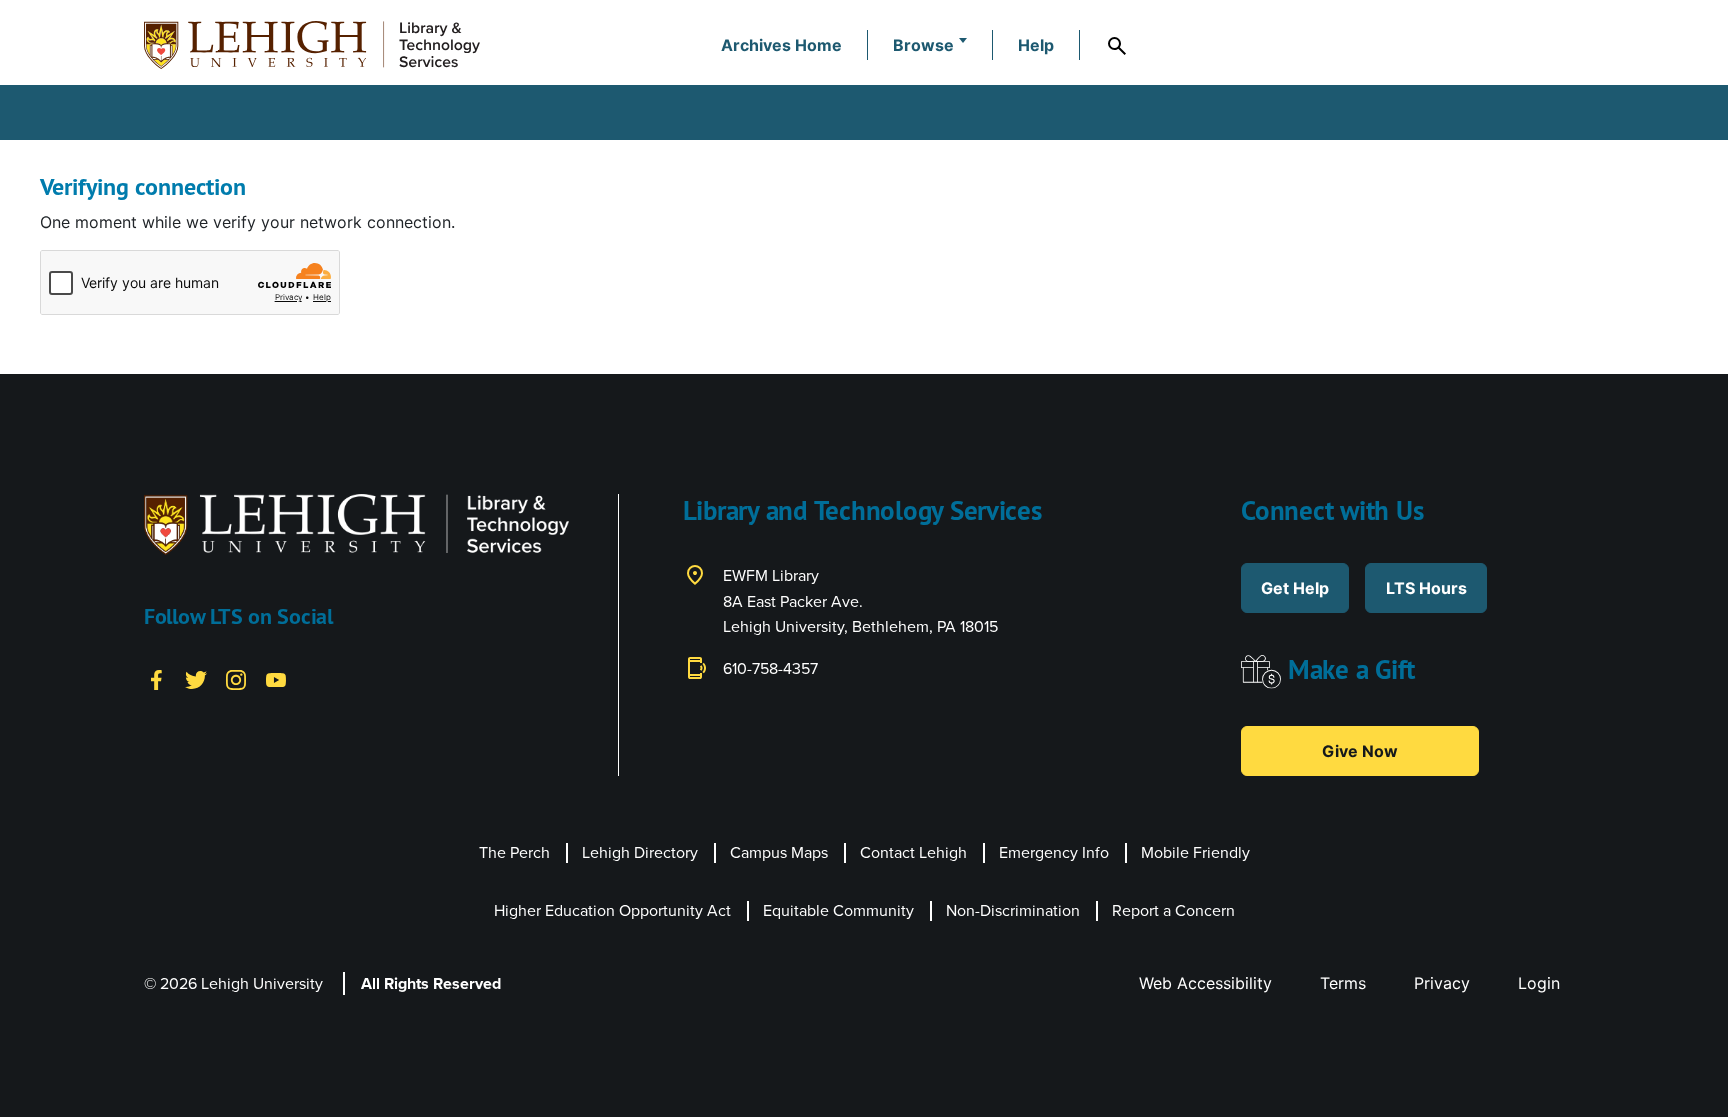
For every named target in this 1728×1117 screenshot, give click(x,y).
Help (1036, 45)
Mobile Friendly (1195, 852)
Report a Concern (1173, 910)
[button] (930, 45)
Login (1539, 983)
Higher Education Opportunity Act (612, 910)
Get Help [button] (1295, 588)
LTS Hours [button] (1426, 588)
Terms (1343, 983)
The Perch (514, 852)
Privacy (1442, 983)
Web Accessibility (1205, 983)
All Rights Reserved (431, 983)
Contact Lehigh (913, 852)
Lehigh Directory (640, 852)
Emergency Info (1054, 852)
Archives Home (781, 45)
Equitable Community (838, 910)
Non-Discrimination (1013, 910)
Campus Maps (779, 852)
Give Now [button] (1360, 751)
